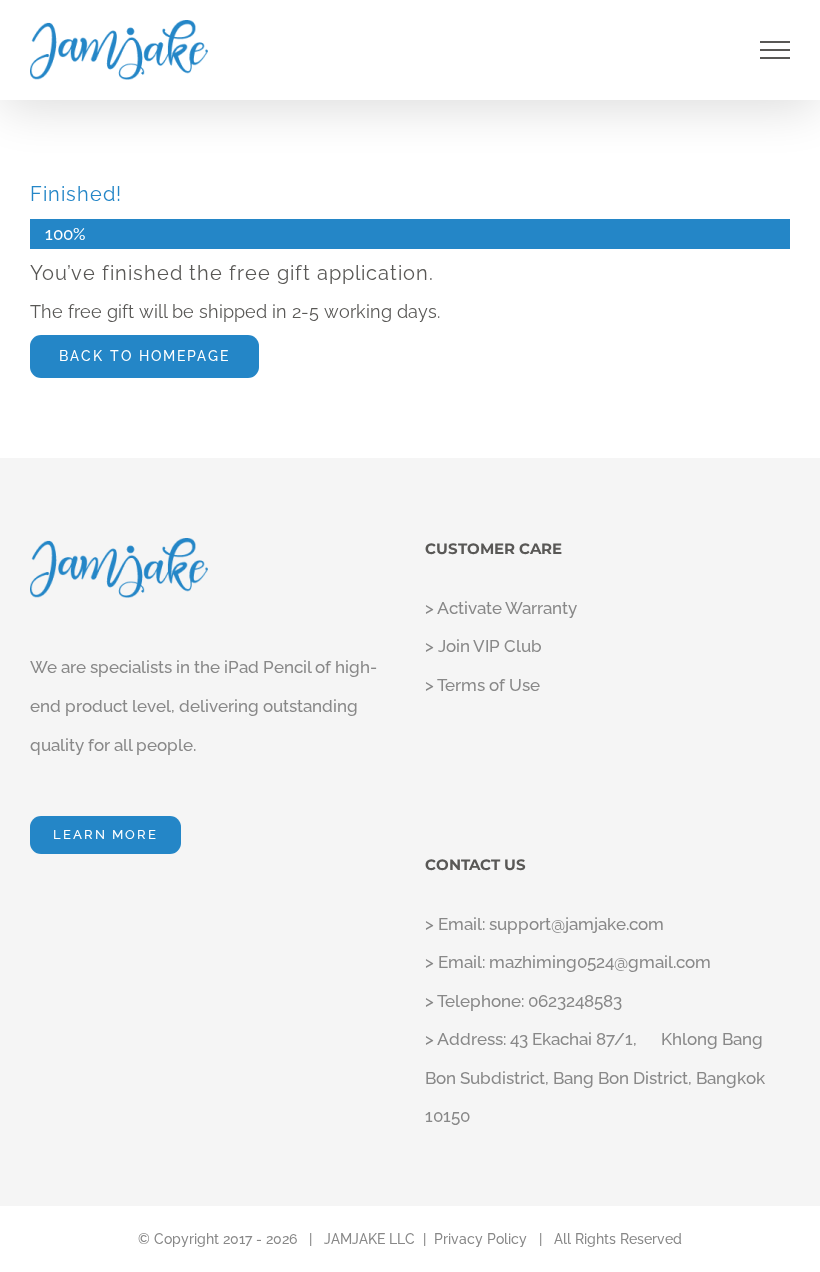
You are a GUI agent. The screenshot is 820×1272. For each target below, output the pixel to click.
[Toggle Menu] (775, 50)
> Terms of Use (482, 685)
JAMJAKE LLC (369, 1239)
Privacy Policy (480, 1239)
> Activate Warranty (501, 608)
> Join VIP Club (483, 646)
